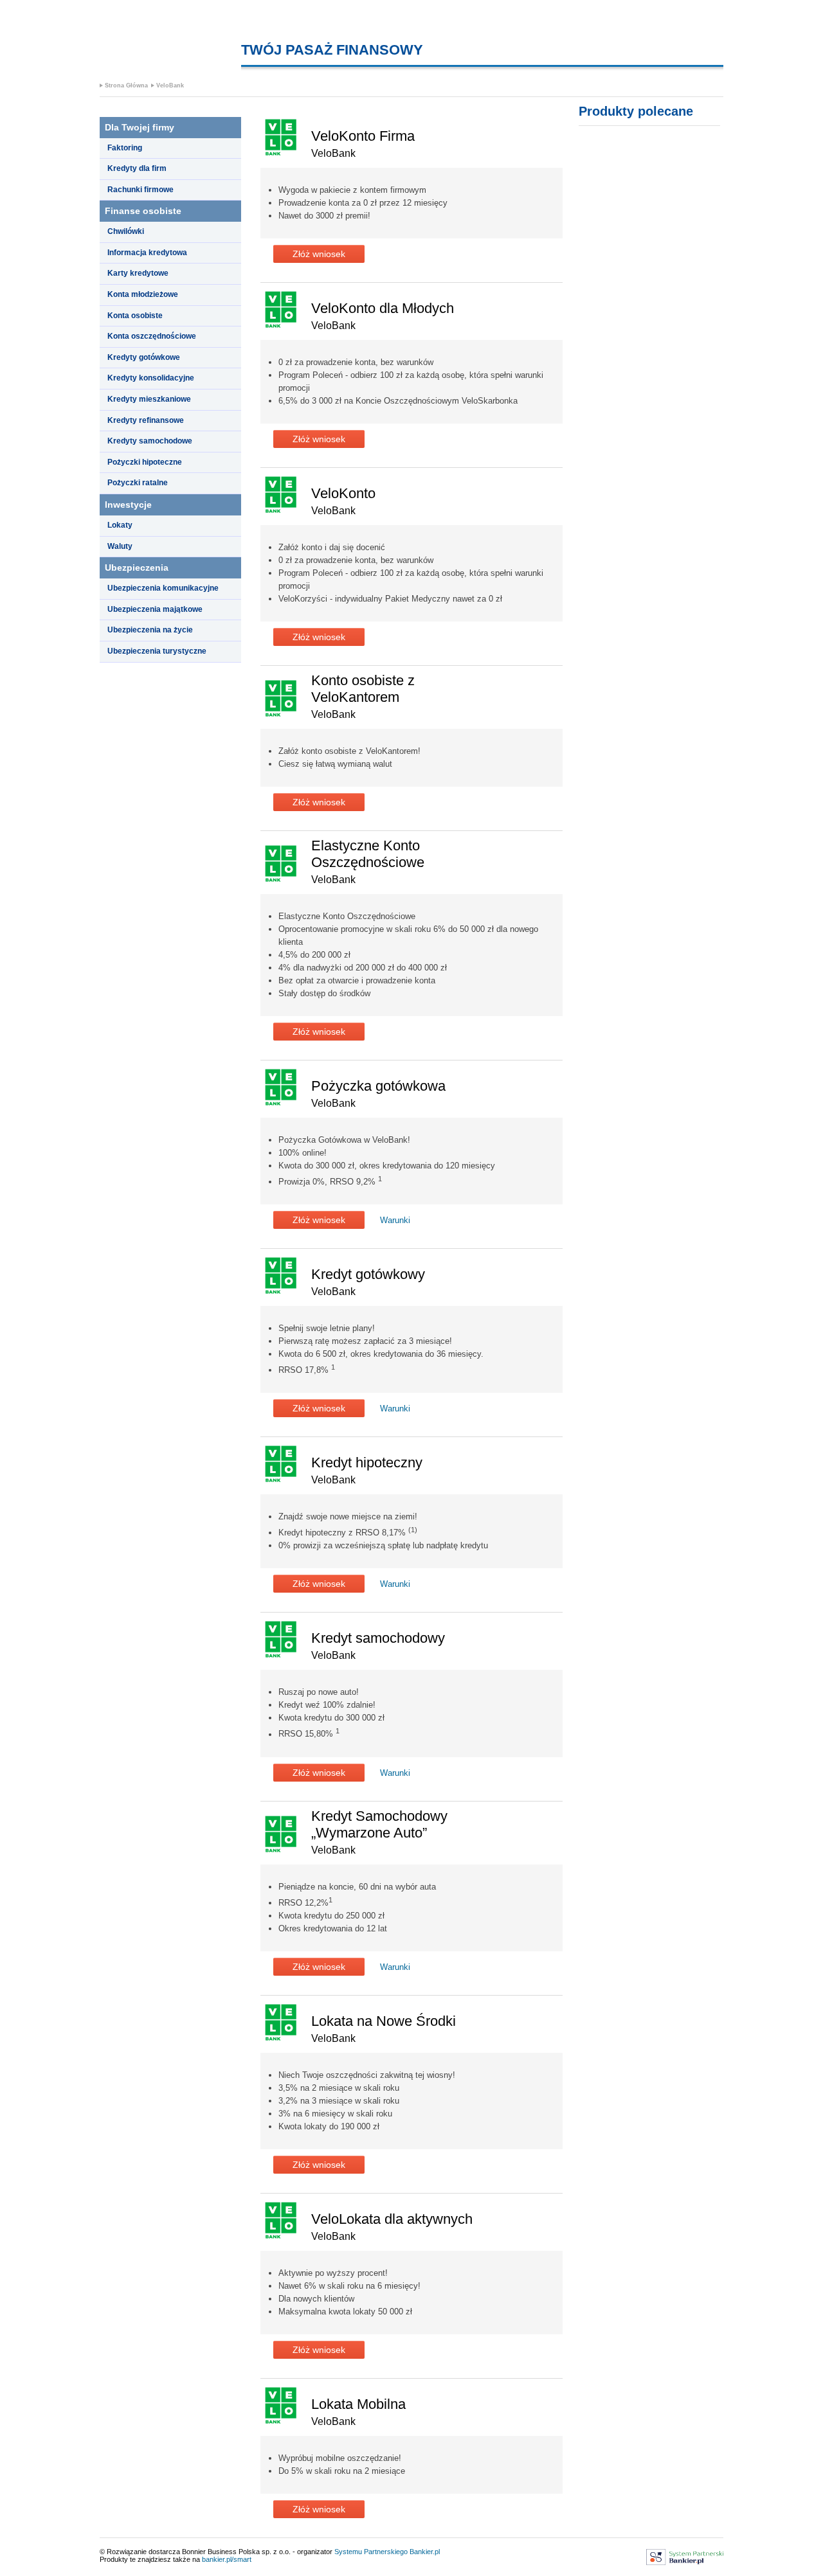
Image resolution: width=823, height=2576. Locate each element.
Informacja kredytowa (147, 253)
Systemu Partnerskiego (371, 2552)
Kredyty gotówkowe (144, 357)
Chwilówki (126, 231)
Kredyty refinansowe (146, 420)
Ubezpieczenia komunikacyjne (163, 588)
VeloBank (170, 85)
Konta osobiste (135, 316)
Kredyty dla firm (137, 168)
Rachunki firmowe (140, 190)
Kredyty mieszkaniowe (149, 399)
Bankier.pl (425, 2552)
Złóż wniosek (319, 254)
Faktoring (125, 148)
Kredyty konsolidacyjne (151, 378)
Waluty (120, 546)
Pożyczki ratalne (138, 483)
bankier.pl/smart (227, 2559)
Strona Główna (126, 85)
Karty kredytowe (138, 273)
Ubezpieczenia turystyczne (157, 651)
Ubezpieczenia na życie (150, 630)
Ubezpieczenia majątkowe (155, 609)
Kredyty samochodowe (150, 441)
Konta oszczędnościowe (152, 336)
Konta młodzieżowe (143, 294)
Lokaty (120, 525)
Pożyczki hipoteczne (145, 462)
